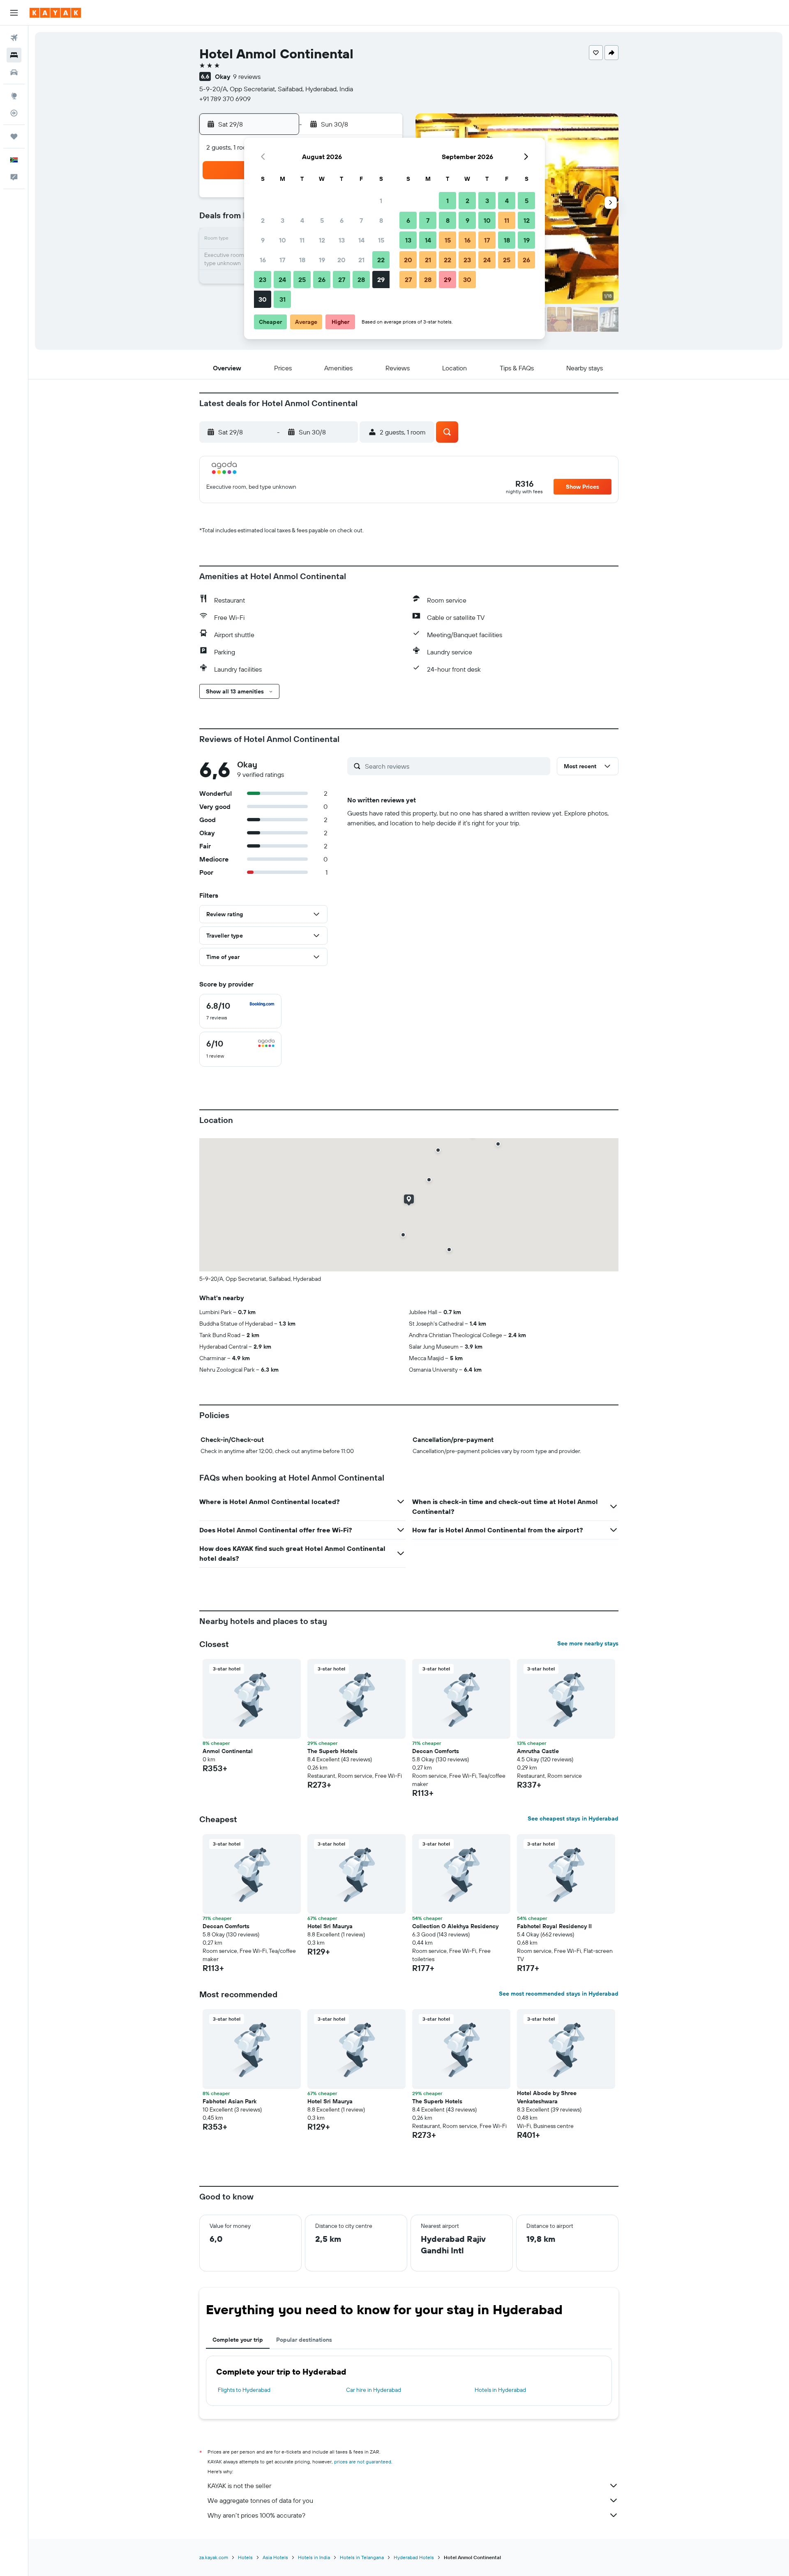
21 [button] (361, 260)
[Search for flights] (14, 38)
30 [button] (263, 299)
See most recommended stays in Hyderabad (559, 1994)
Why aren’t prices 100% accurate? (256, 2515)
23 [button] (263, 280)
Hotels (245, 2557)
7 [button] (361, 220)
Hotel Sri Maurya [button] (330, 1926)
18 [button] (302, 260)
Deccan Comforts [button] (436, 1751)
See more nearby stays (588, 1643)
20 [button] (341, 260)
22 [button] (381, 260)
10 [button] (283, 240)
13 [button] (342, 240)
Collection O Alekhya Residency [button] (455, 1926)
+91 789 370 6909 (225, 99)
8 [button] (381, 220)
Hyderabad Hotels (414, 2557)
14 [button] (361, 240)
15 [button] (381, 240)
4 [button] (302, 220)
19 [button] (322, 260)
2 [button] (263, 220)
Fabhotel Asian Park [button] (230, 2101)
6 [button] (342, 220)
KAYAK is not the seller (239, 2486)
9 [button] (263, 240)
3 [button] (283, 220)
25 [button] (302, 280)
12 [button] (322, 240)
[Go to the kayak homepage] (55, 13)
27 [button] (342, 280)
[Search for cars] (14, 72)
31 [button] (283, 299)
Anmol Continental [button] (228, 1751)
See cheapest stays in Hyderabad (573, 1818)
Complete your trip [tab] (238, 2340)
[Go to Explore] (14, 96)
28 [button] (361, 280)
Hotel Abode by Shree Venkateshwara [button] (547, 2097)
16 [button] (263, 260)
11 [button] (302, 240)
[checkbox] (240, 1011)
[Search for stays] (14, 55)
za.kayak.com (214, 2557)
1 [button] (381, 201)
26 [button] (322, 280)
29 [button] (381, 280)
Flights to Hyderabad (244, 2390)
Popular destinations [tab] (304, 2340)
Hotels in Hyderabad (500, 2390)
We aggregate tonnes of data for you (260, 2500)
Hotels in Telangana (362, 2557)
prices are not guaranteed (363, 2462)
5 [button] (322, 220)
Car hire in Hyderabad (374, 2390)
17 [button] (282, 260)
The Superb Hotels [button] (332, 1751)
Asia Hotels (275, 2557)
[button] (14, 13)
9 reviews (247, 76)
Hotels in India (314, 2557)
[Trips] (14, 136)
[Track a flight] (14, 113)
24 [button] (282, 280)
